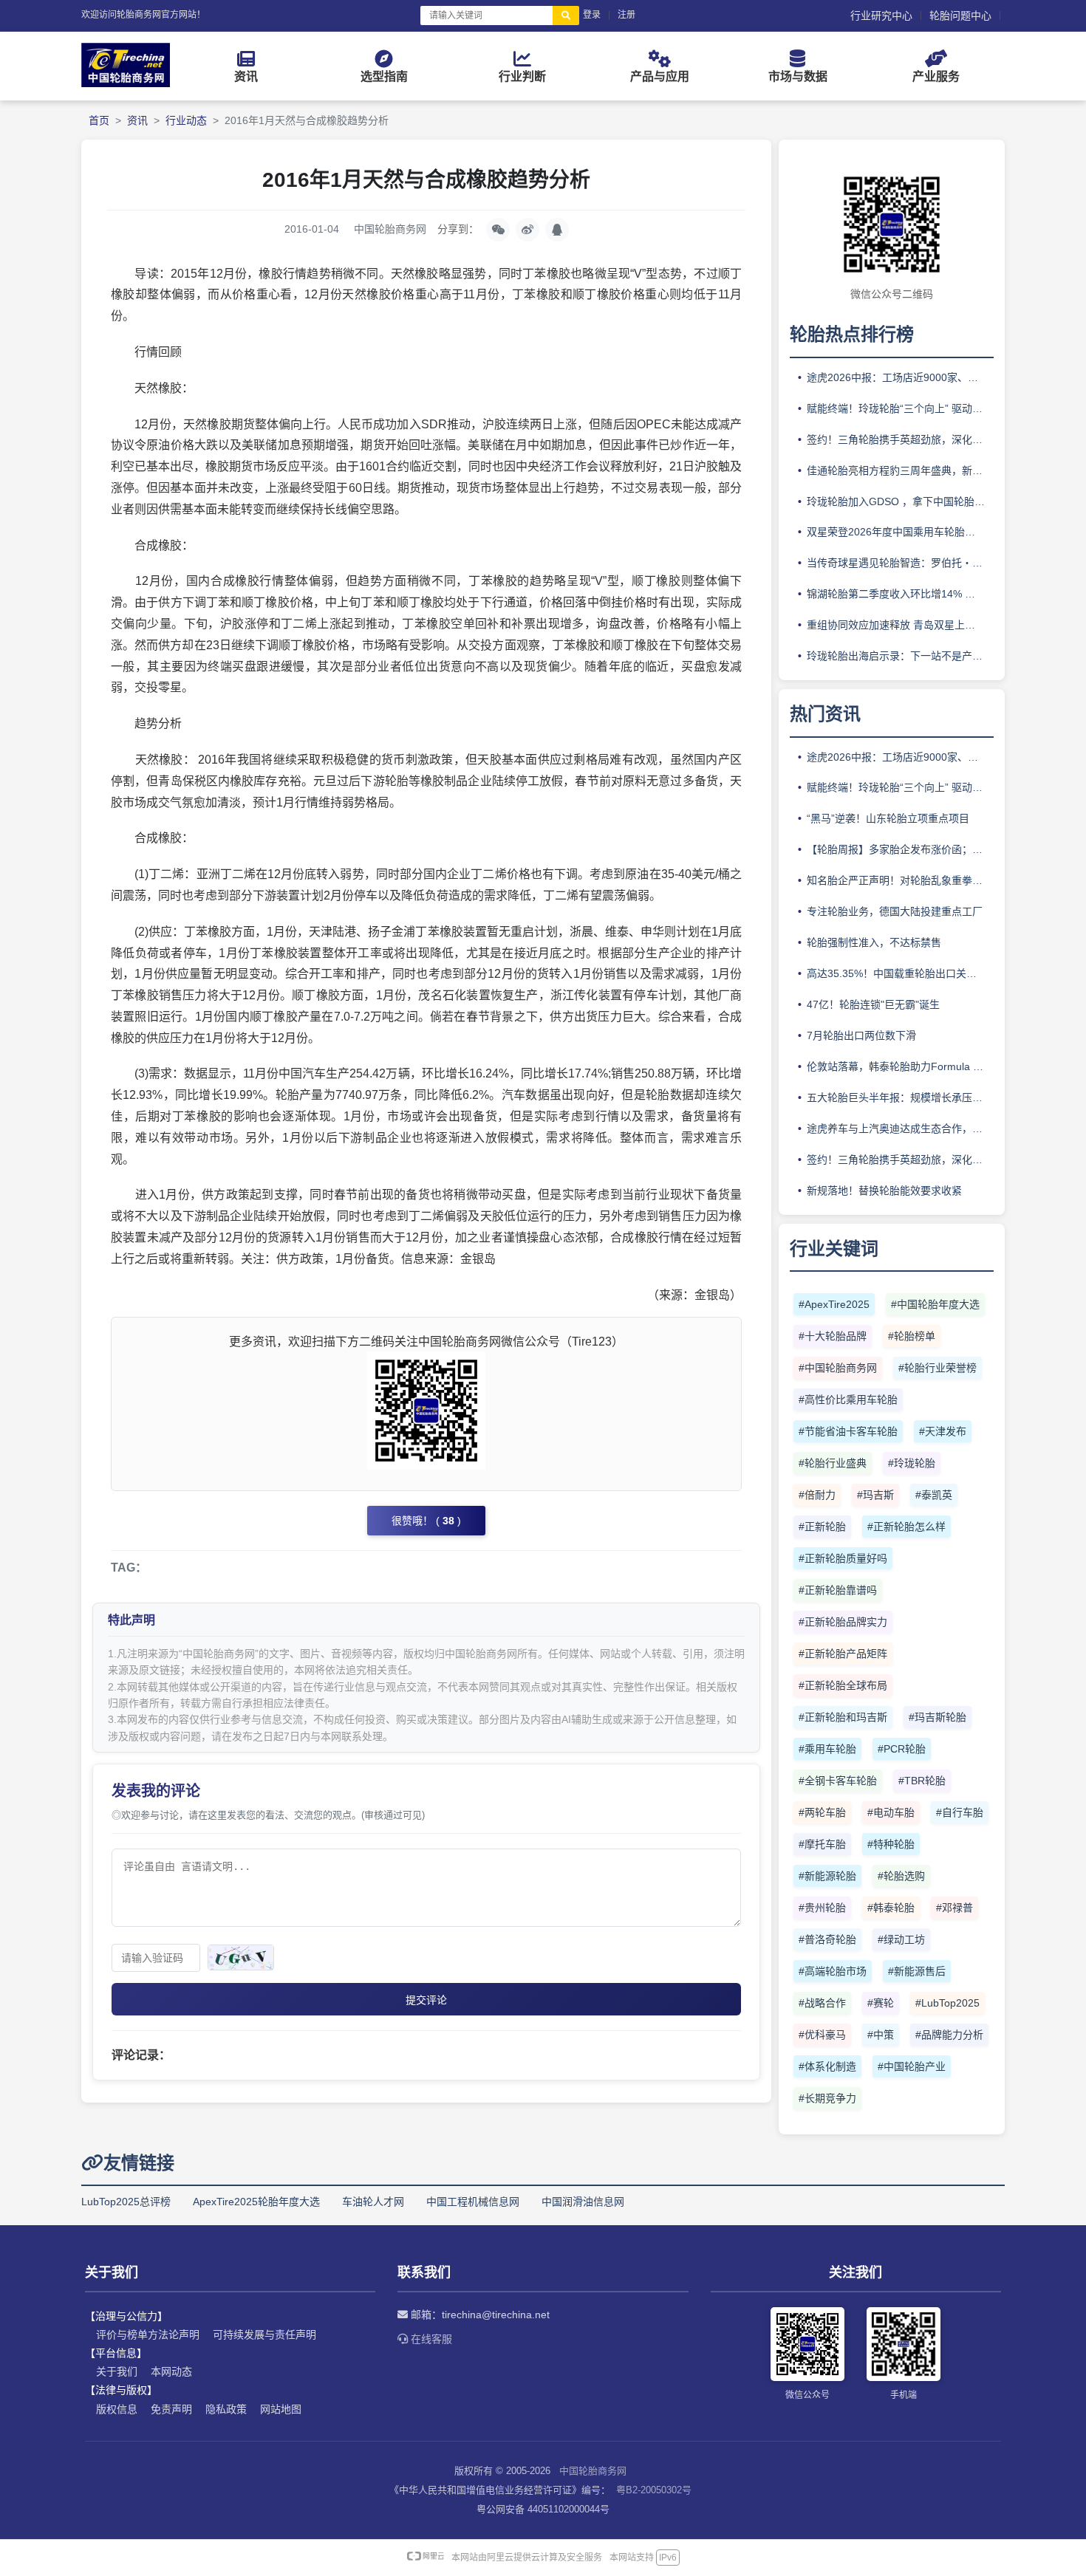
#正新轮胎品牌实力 (843, 1622)
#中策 (881, 2035)
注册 (626, 15)
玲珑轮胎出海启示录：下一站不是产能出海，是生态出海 (900, 656)
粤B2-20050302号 (654, 2490)
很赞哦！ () (426, 1521)
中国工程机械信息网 (473, 2202)
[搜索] (566, 16)
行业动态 (186, 120)
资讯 (137, 120)
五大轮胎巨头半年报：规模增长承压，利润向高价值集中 (900, 1097)
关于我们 (117, 2371)
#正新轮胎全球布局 (843, 1685)
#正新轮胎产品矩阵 (843, 1654)
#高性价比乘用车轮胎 (848, 1400)
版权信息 (117, 2409)
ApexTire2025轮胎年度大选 (256, 2202)
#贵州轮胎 (822, 1908)
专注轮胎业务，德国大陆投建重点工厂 (895, 911)
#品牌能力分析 (949, 2035)
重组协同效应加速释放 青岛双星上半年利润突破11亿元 (900, 625)
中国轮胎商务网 (593, 2471)
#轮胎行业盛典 (833, 1463)
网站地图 (281, 2409)
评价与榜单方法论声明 (148, 2334)
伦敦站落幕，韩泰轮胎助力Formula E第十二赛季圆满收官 (900, 1066)
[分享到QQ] (557, 230)
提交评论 (426, 2000)
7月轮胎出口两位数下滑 (861, 1035)
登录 (592, 15)
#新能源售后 (917, 1971)
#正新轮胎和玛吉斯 (843, 1717)
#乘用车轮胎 (827, 1749)
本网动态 (171, 2371)
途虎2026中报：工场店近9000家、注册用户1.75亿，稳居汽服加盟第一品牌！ (900, 377)
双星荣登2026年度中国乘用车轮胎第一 (896, 532)
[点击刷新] (241, 1957)
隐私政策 (226, 2409)
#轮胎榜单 (912, 1336)
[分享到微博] (527, 230)
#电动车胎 (891, 1812)
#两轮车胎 (822, 1812)
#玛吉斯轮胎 (938, 1717)
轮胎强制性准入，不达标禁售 (874, 942)
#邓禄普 (954, 1908)
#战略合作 (822, 2003)
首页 (99, 120)
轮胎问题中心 (960, 16)
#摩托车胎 (822, 1844)
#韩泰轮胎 (891, 1908)
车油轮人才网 (373, 2202)
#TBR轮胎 (922, 1781)
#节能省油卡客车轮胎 (848, 1431)
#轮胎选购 (901, 1876)
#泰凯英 (934, 1495)
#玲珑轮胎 (912, 1463)
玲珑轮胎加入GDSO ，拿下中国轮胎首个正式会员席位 (900, 501)
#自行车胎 (960, 1812)
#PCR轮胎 (902, 1749)
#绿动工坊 (901, 1939)
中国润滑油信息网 (583, 2202)
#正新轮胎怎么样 (906, 1527)
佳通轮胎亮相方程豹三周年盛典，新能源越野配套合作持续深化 (900, 470)
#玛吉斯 (875, 1495)
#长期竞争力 (827, 2098)
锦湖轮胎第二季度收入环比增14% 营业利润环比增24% (900, 594)
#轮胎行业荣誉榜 (938, 1368)
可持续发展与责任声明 (264, 2334)
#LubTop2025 (947, 2003)
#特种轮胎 (891, 1844)
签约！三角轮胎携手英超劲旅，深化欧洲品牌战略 (900, 439)
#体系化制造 (827, 2066)
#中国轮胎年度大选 (935, 1304)
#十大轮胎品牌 (833, 1336)
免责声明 (171, 2409)
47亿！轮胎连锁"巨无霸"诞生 (873, 1004)
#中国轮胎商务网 (838, 1368)
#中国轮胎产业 (912, 2066)
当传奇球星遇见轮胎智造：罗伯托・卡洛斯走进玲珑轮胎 (900, 563)
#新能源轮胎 (827, 1876)
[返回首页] (126, 83)
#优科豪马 (822, 2035)
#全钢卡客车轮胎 (838, 1781)
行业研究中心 (881, 16)
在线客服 (430, 2339)
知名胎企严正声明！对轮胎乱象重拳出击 (900, 880)
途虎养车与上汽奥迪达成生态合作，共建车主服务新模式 (900, 1128)
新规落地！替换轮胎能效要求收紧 (884, 1191)
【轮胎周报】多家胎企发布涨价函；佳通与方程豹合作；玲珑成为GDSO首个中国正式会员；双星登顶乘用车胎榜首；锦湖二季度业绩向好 (900, 849)
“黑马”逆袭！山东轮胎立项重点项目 (888, 818)
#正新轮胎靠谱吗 (838, 1590)
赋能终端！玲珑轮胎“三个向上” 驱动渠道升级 (900, 408)
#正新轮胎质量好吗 (843, 1558)
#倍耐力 (817, 1495)
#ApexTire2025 (834, 1304)
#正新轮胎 (822, 1527)
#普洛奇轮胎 (827, 1939)
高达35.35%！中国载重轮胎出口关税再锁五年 (900, 973)
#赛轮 (881, 2003)
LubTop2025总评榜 (126, 2202)
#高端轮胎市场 (833, 1971)
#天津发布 (943, 1431)
